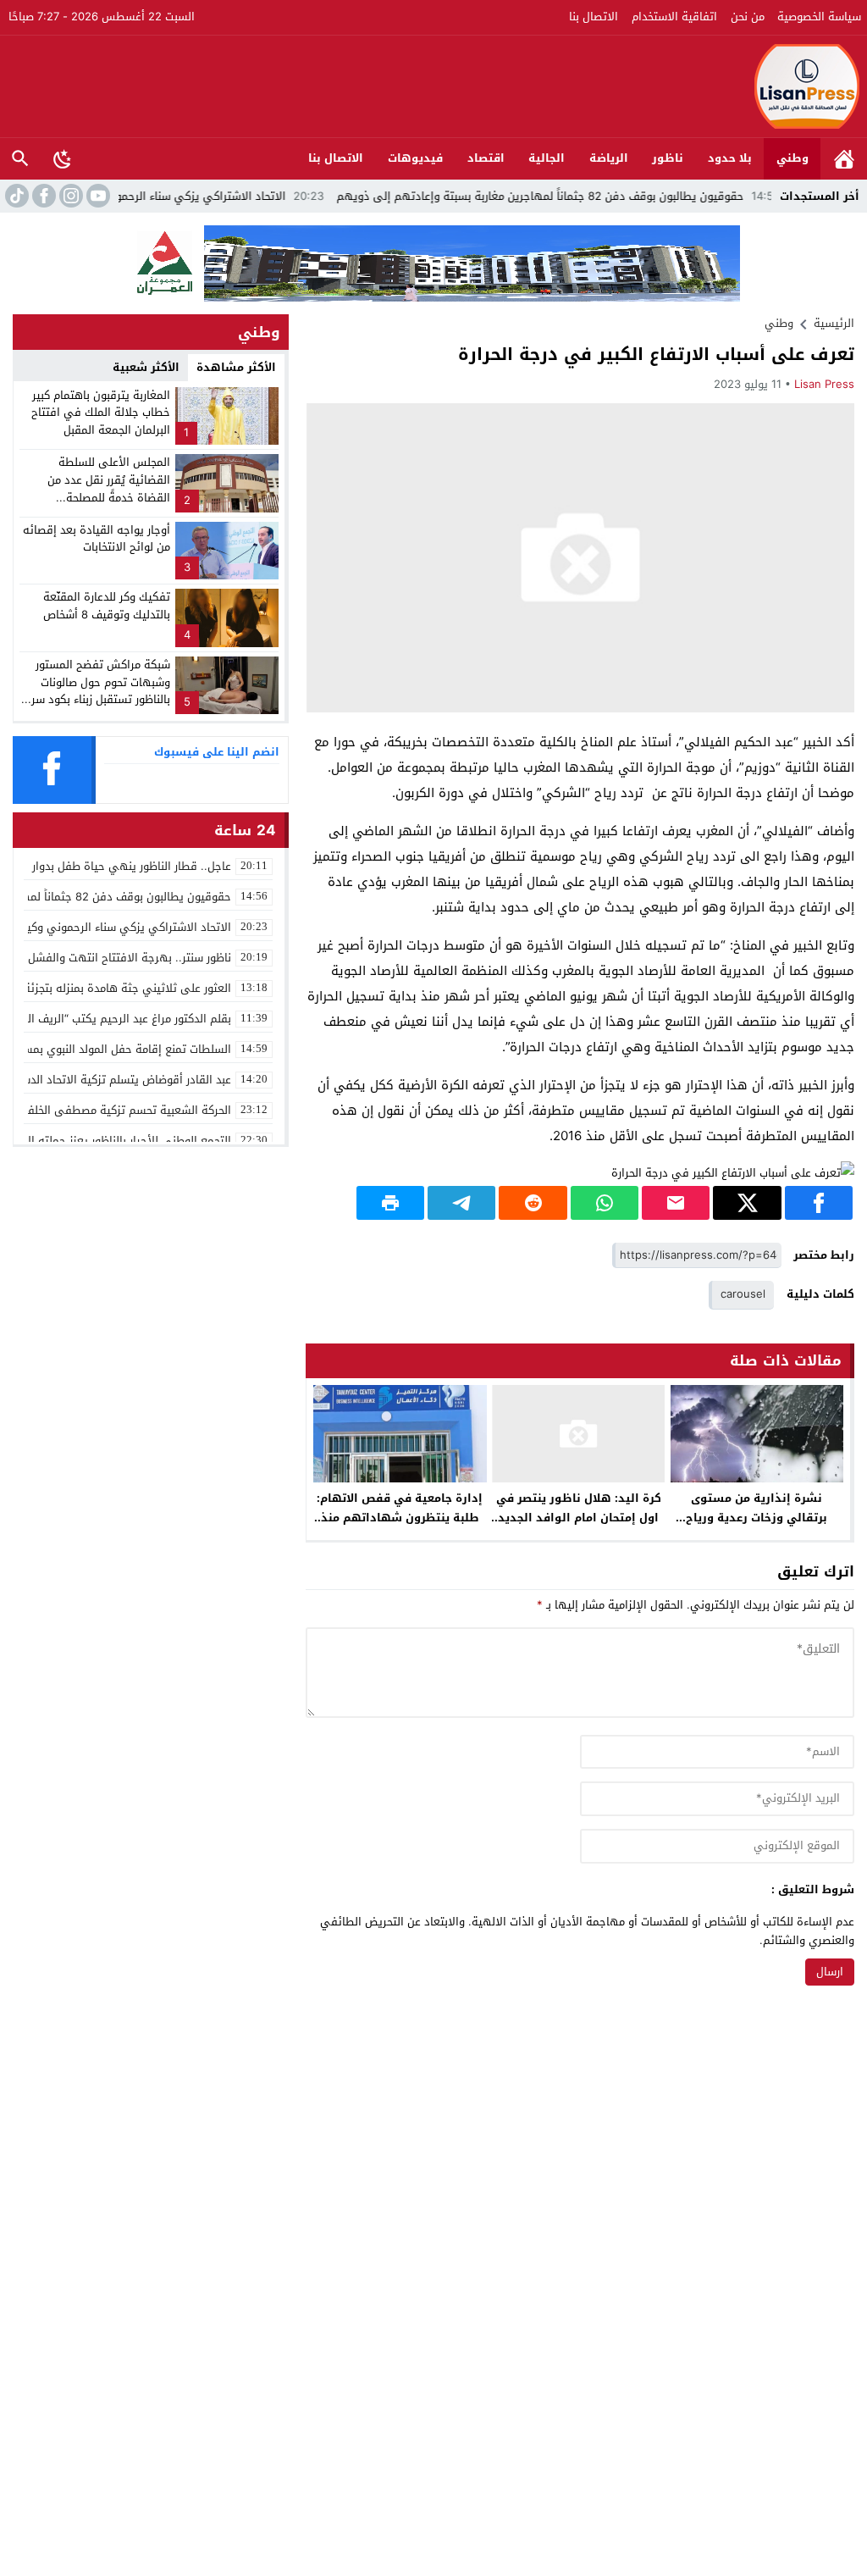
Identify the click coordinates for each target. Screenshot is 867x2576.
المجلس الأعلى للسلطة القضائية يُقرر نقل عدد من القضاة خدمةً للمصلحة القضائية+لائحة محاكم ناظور (103, 488)
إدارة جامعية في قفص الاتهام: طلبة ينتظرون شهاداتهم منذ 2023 (400, 1518)
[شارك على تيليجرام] (461, 1203)
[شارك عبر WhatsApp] (605, 1203)
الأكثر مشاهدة (236, 367)
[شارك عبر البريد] (676, 1203)
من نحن (748, 17)
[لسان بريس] (434, 86)
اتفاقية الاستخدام (674, 17)
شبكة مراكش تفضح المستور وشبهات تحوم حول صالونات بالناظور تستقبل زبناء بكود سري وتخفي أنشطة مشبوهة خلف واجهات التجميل (96, 700)
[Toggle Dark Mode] (63, 158)
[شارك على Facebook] (819, 1203)
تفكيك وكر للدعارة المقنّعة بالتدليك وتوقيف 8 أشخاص (107, 606)
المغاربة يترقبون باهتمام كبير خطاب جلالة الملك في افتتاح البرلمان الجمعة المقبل (101, 413)
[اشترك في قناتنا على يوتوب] (97, 196)
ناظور (668, 158)
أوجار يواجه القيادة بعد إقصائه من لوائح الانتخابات (97, 539)
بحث (20, 159)
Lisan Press (824, 384)
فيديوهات (415, 158)
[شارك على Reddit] (533, 1203)
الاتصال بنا (594, 17)
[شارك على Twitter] (747, 1203)
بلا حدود (730, 158)
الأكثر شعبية (146, 367)
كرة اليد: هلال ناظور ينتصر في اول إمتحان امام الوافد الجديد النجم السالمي (579, 1518)
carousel (743, 1294)
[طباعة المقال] (390, 1203)
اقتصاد (486, 158)
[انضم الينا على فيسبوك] (42, 196)
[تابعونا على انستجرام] (69, 196)
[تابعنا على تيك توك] (15, 196)
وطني (792, 158)
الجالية (547, 158)
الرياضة (609, 158)
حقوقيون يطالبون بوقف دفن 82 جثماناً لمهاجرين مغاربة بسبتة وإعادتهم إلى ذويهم (601, 196)
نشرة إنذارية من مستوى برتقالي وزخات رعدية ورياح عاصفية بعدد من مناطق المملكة (757, 1518)
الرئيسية (844, 159)
